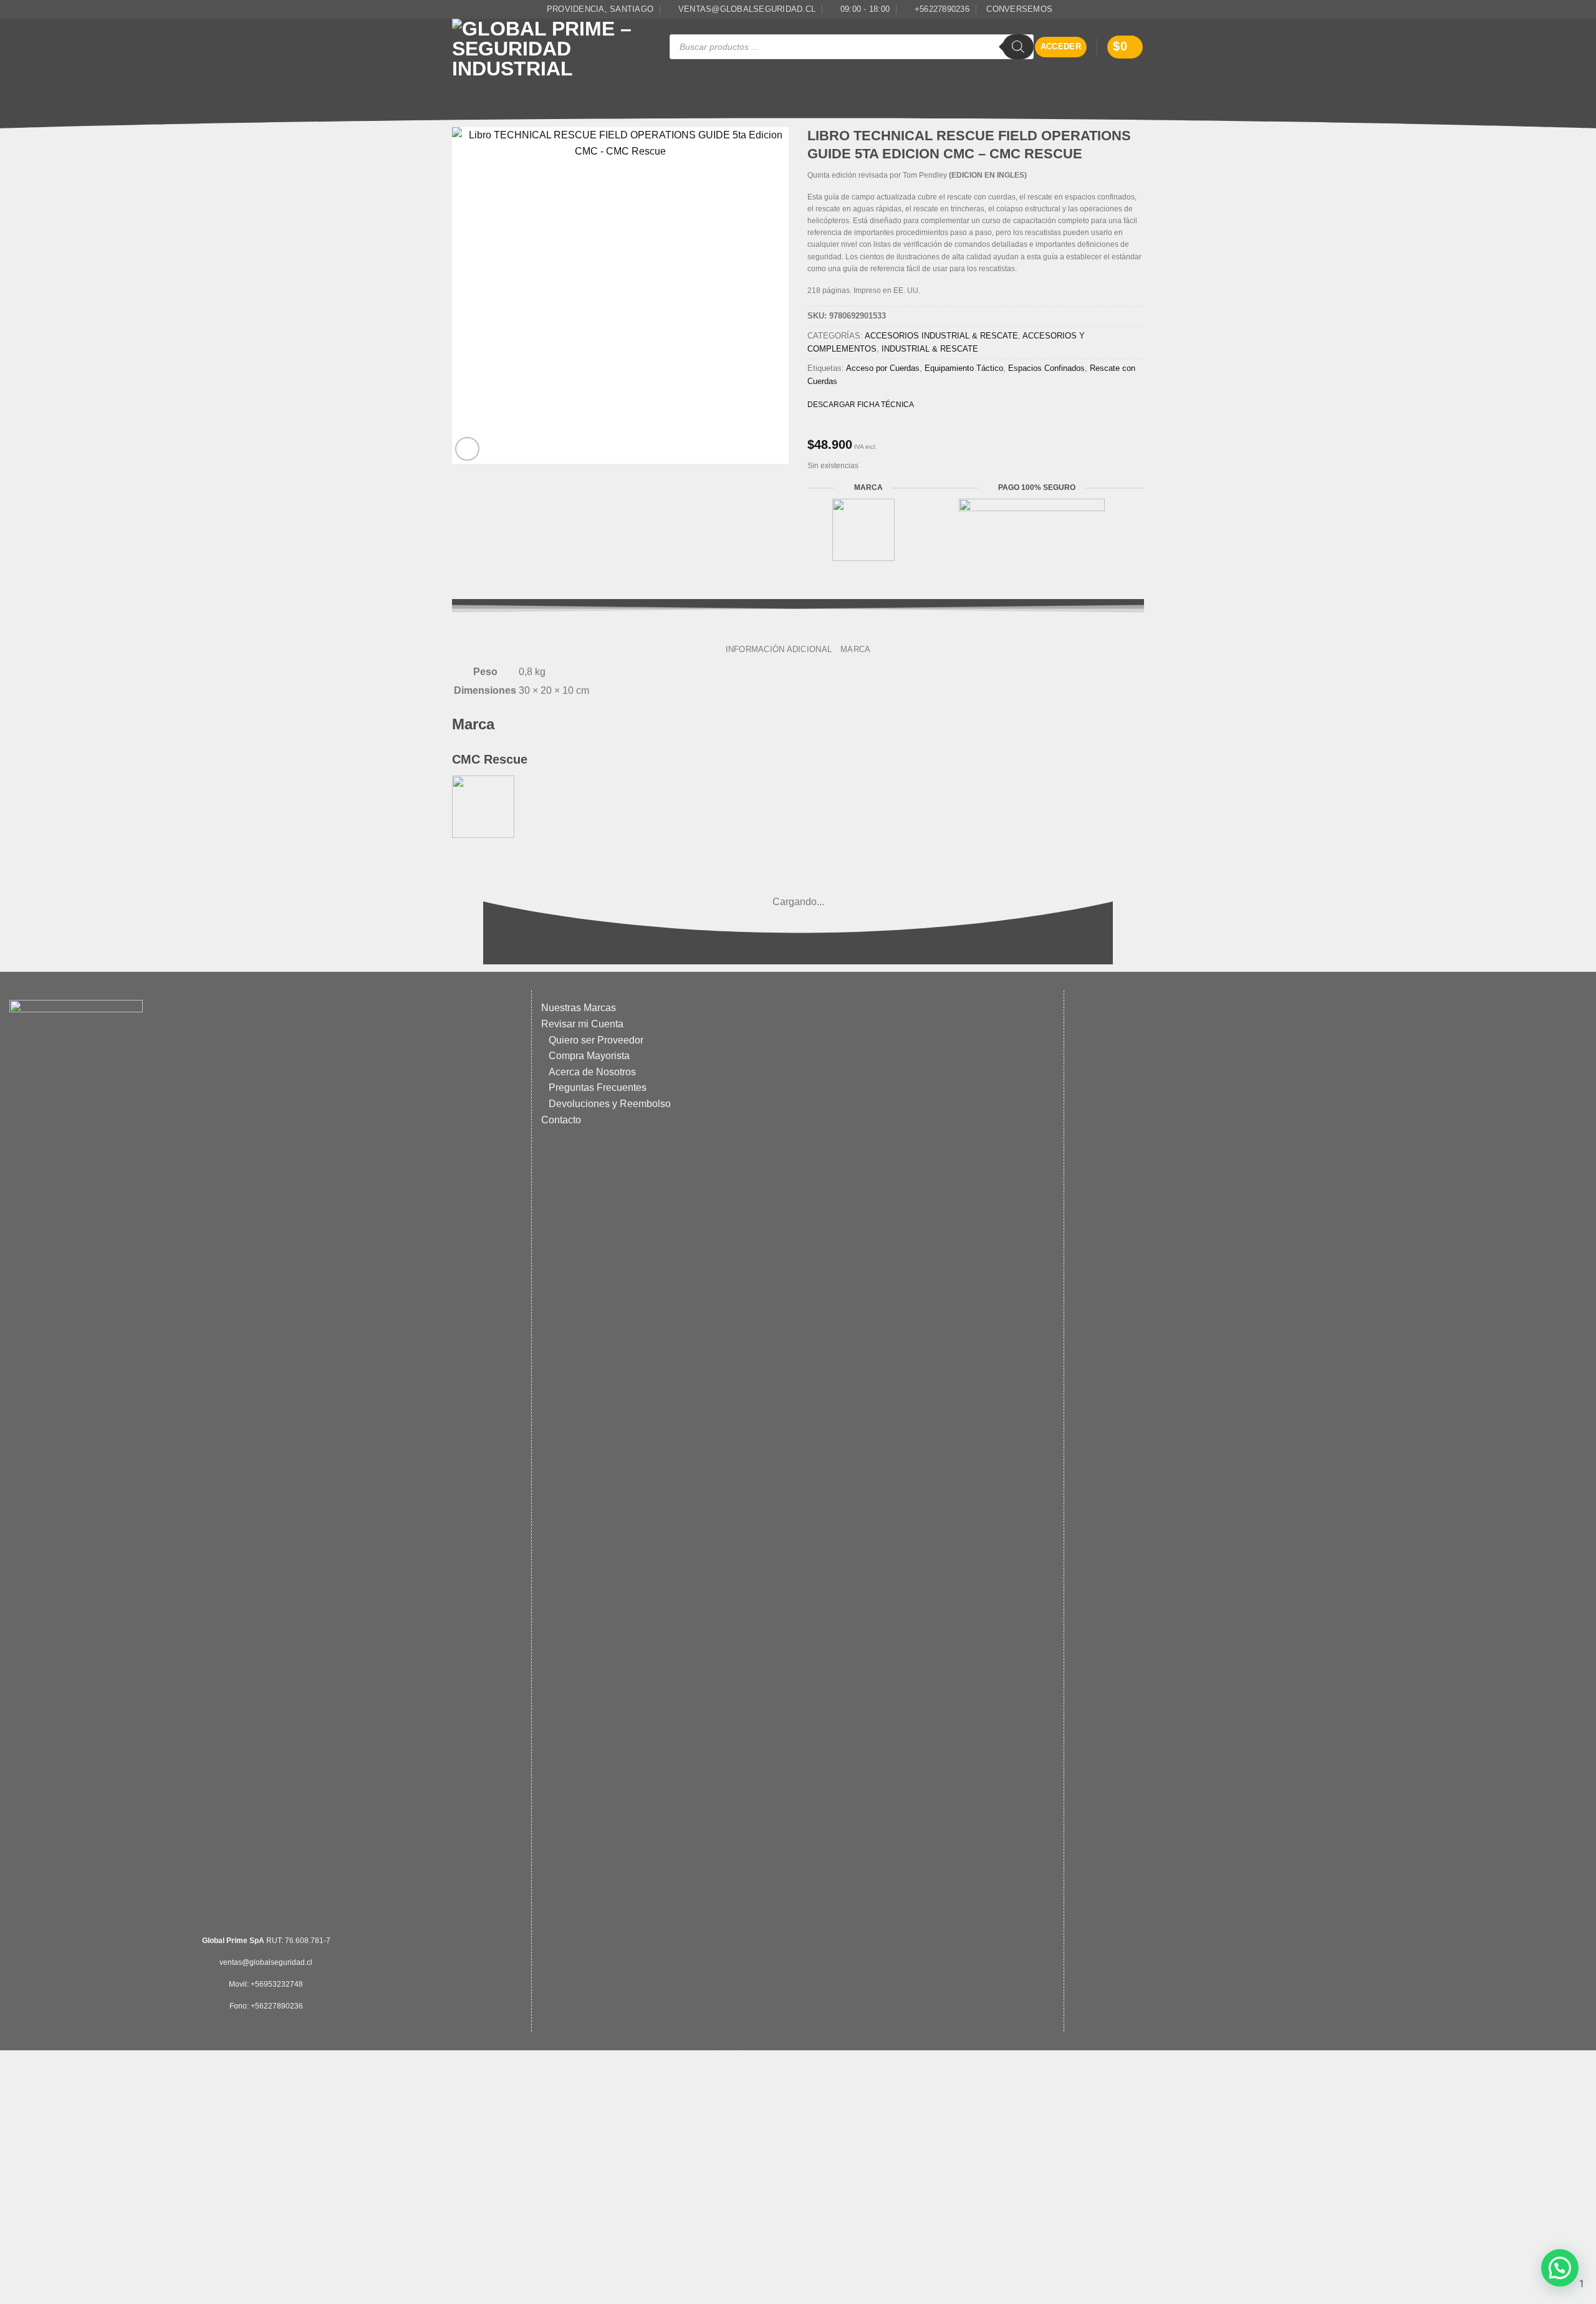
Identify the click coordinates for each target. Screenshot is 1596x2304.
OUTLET (1060, 100)
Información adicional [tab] (779, 649)
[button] (1061, 47)
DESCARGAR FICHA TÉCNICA (861, 405)
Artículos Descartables (907, 100)
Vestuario (660, 100)
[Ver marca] (863, 529)
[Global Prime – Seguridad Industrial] (551, 47)
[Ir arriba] (792, 2287)
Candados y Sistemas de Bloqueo (913, 84)
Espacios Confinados (1046, 368)
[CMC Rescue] (483, 806)
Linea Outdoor (731, 100)
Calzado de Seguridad (637, 84)
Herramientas (810, 100)
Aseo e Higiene (997, 100)
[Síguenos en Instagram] (1138, 9)
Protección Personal (528, 84)
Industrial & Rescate (930, 349)
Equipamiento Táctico (964, 368)
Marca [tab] (855, 649)
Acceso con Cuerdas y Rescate (764, 84)
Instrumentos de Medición (1051, 84)
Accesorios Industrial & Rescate (941, 336)
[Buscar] (1018, 47)
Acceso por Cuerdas (883, 368)
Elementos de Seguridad (570, 100)
